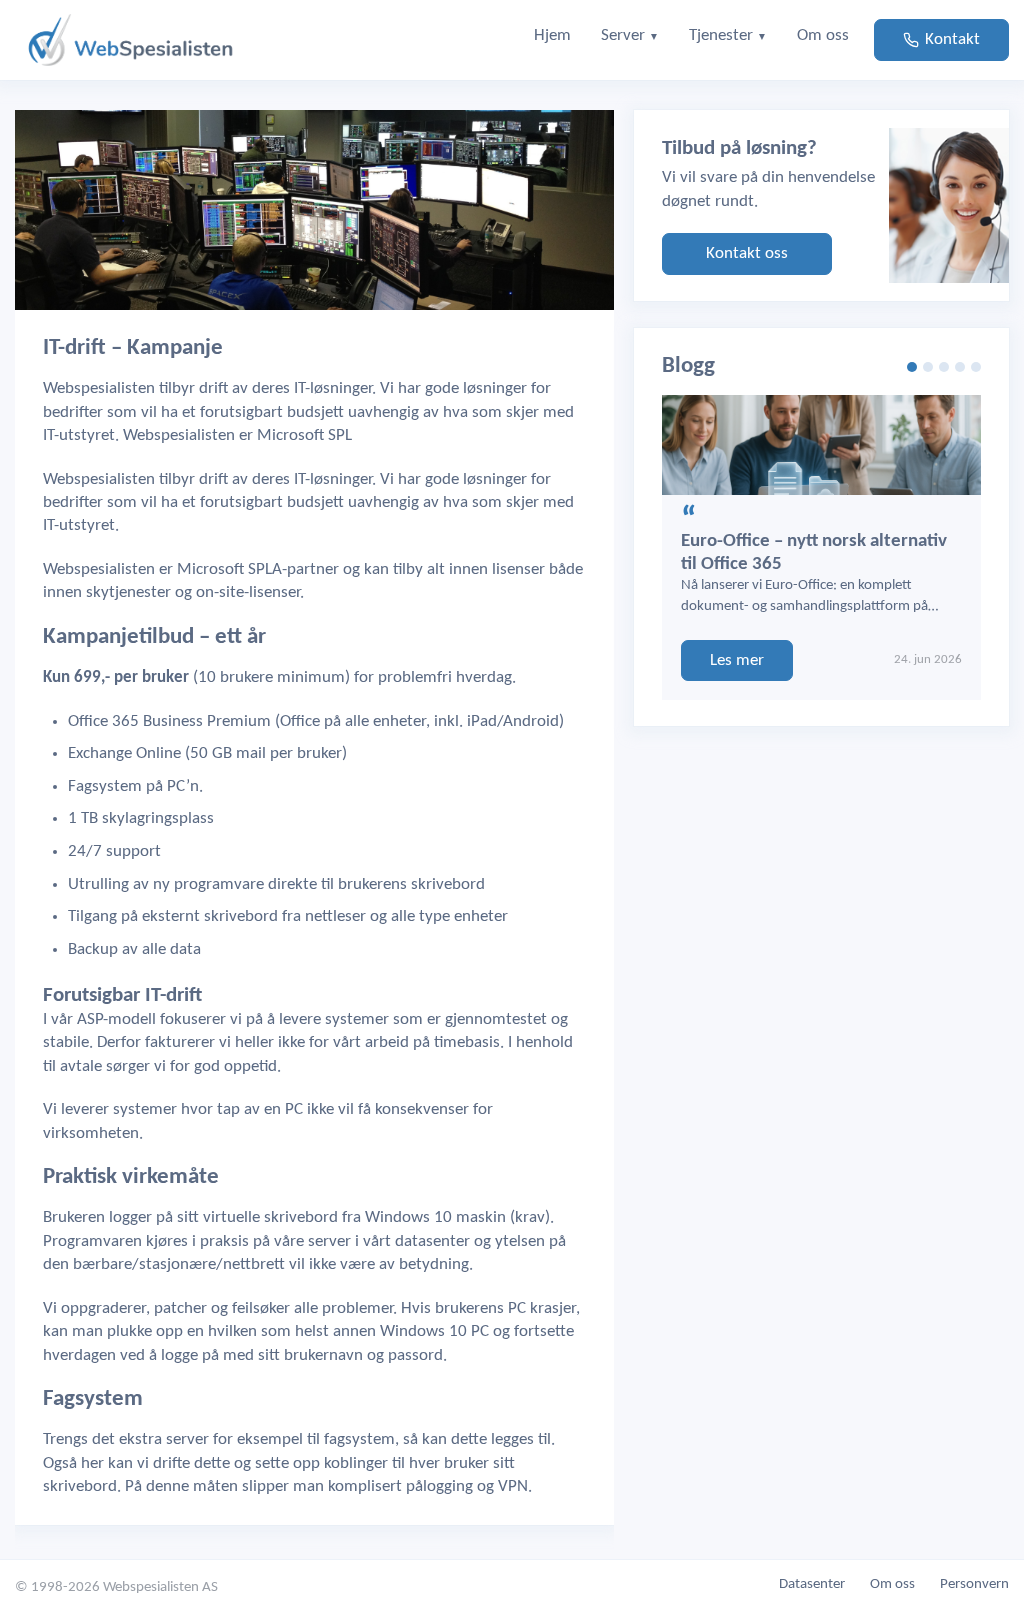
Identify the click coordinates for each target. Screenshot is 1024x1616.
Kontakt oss (747, 253)
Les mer (737, 660)
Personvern (974, 1584)
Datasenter (812, 1584)
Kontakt (952, 39)
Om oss (892, 1584)
